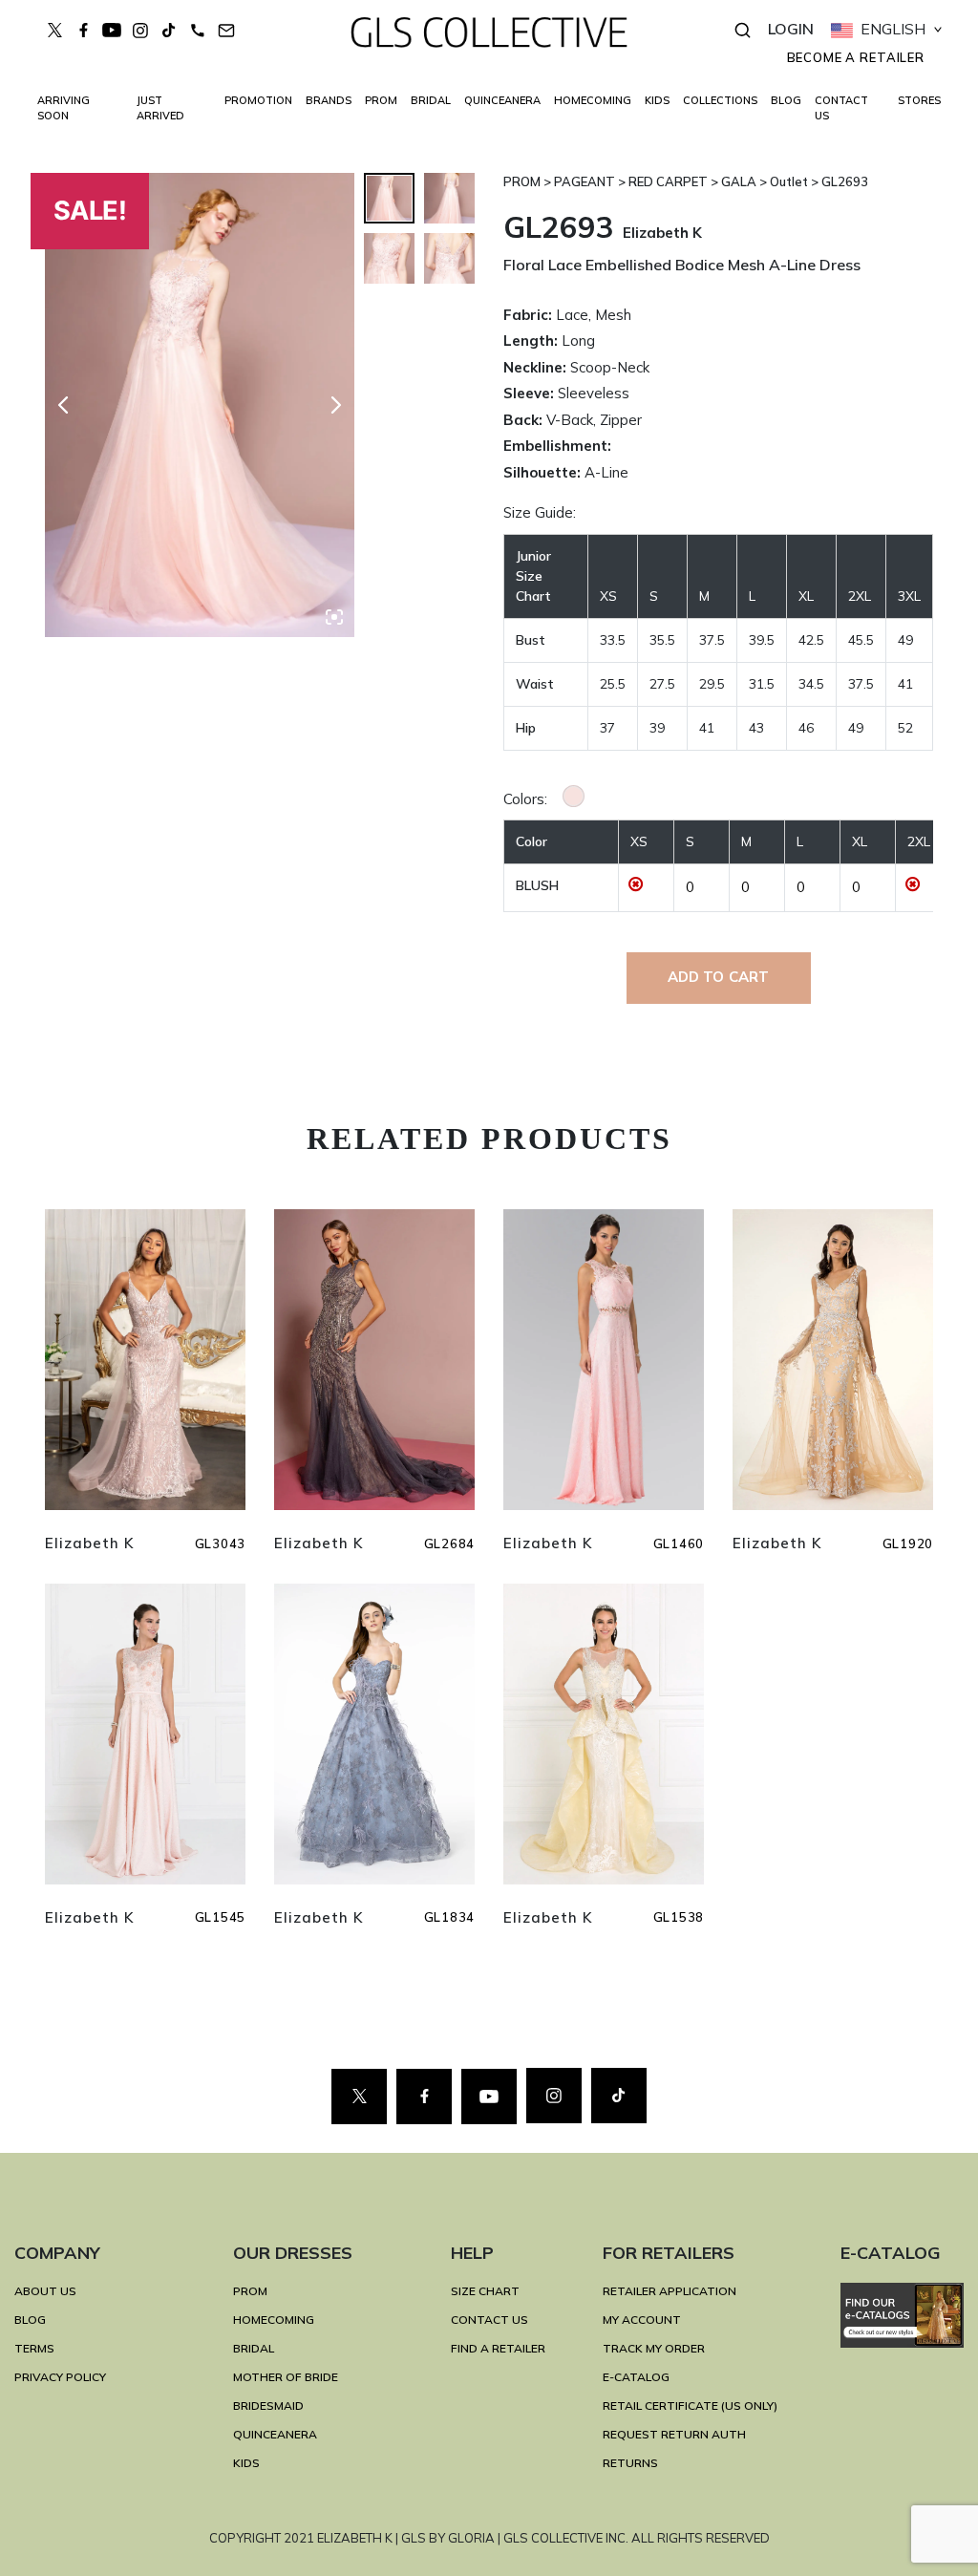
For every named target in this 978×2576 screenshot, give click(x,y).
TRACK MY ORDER (654, 2348)
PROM (381, 100)
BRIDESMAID (268, 2406)
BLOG (786, 100)
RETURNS (630, 2463)
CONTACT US (841, 108)
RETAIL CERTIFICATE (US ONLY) (690, 2406)
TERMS (34, 2348)
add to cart (719, 977)
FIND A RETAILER (498, 2348)
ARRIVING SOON (64, 108)
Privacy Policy (60, 2377)
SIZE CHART (485, 2291)
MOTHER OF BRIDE (286, 2377)
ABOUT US (45, 2291)
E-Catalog (636, 2377)
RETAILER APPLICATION (670, 2291)
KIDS (657, 100)
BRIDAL (254, 2348)
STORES (919, 100)
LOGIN (791, 29)
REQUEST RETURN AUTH (674, 2434)
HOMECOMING (593, 100)
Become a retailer (856, 57)
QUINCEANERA (502, 100)
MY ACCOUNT (642, 2320)
